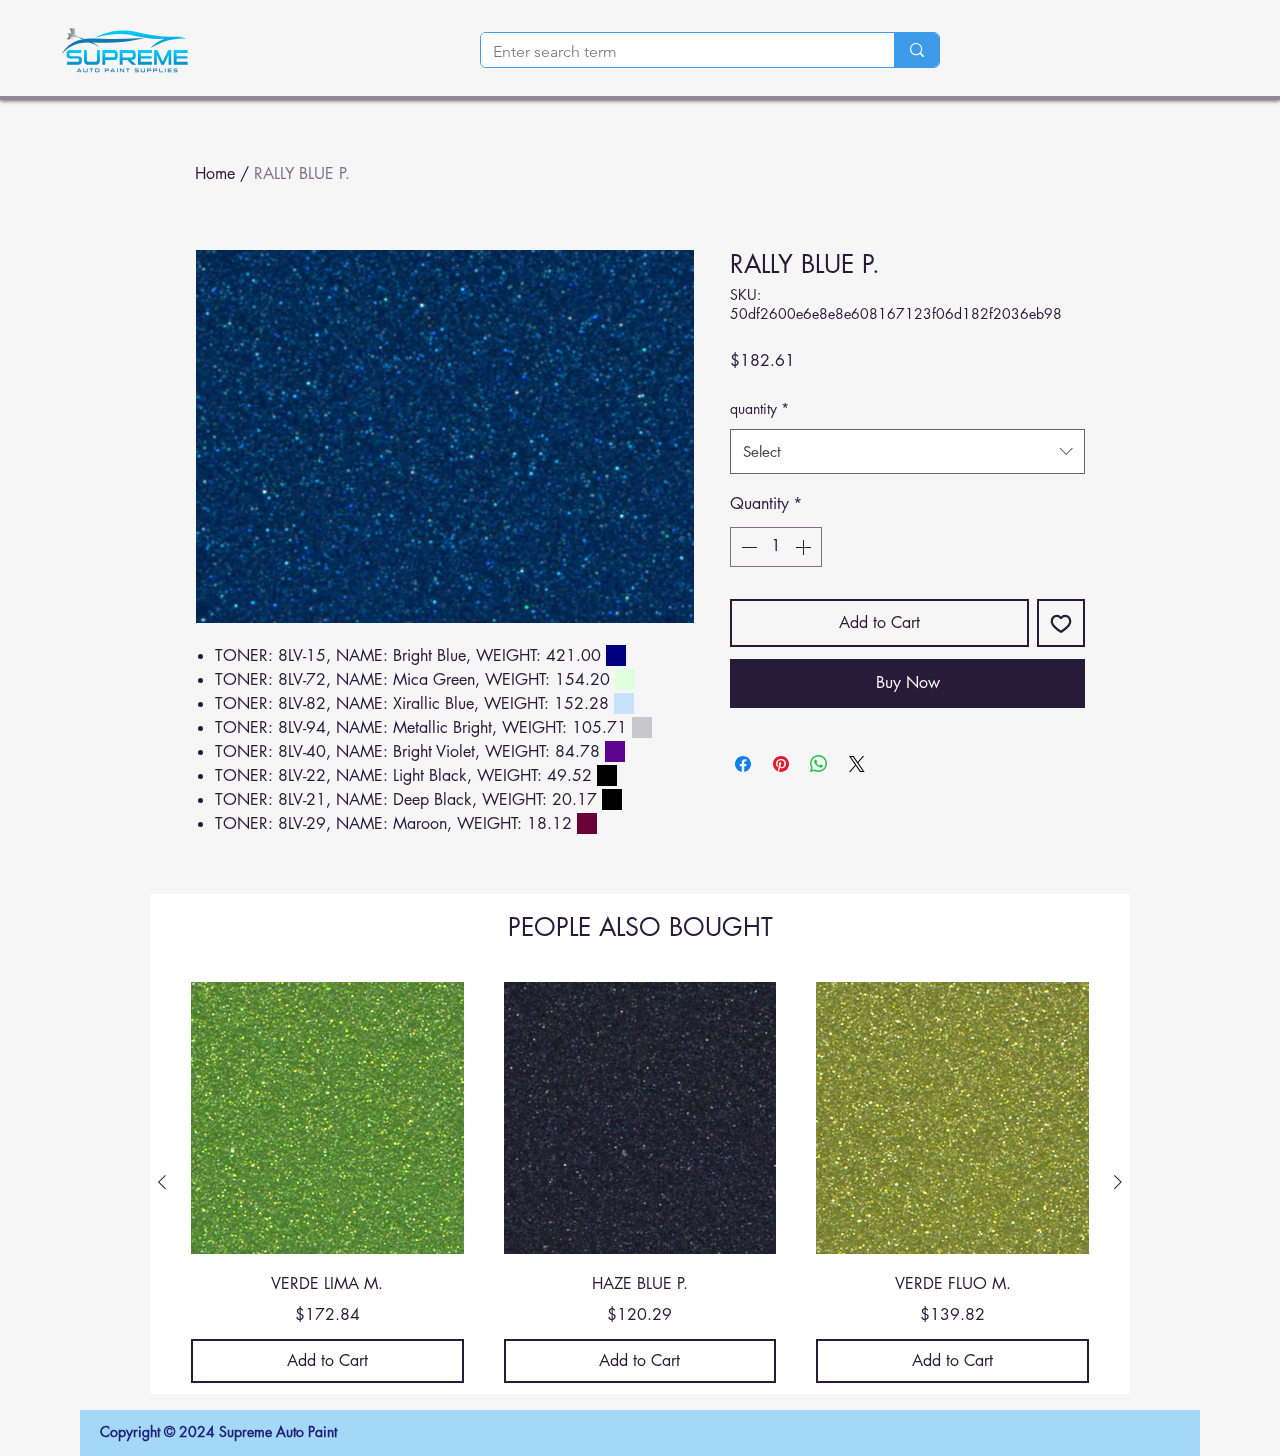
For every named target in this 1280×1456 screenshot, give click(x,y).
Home (215, 173)
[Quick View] (327, 1118)
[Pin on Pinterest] (781, 764)
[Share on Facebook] (743, 764)
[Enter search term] (916, 50)
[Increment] (805, 547)
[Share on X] (857, 764)
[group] (640, 1182)
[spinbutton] (776, 547)
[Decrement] (747, 547)
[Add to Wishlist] (1061, 623)
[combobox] (907, 451)
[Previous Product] (162, 1182)
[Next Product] (1118, 1182)
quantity (759, 408)
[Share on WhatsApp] (819, 764)
